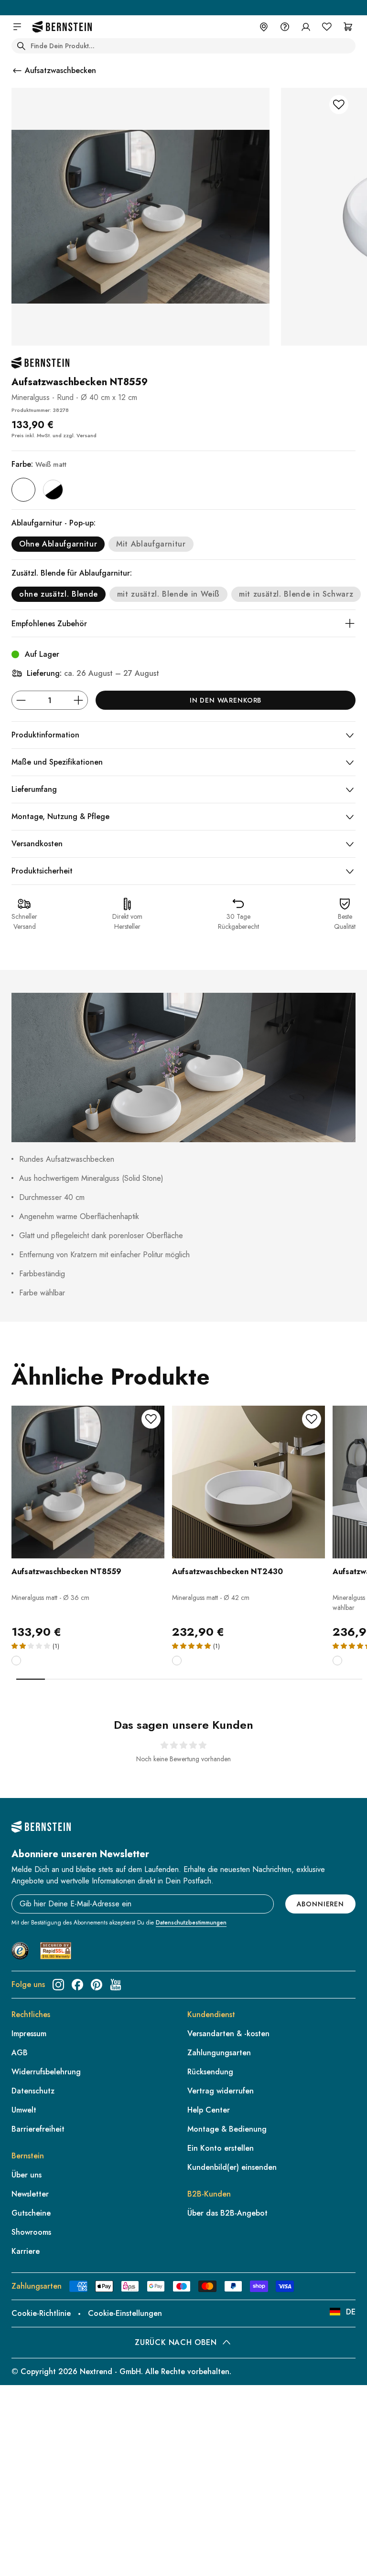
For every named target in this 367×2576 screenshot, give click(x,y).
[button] (88, 1523)
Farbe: (39, 464)
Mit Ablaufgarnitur (151, 544)
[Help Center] (285, 27)
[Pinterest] (97, 1985)
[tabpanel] (88, 1542)
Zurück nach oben (176, 2342)
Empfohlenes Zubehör (49, 624)
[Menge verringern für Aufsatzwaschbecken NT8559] (21, 700)
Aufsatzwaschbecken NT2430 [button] (227, 1572)
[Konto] (306, 27)
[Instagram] (58, 1985)
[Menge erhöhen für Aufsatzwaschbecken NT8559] (78, 700)
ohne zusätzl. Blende (59, 594)
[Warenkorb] (348, 27)
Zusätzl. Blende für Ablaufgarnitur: (72, 573)
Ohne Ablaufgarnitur (58, 544)
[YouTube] (116, 1985)
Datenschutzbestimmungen (191, 1923)
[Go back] (17, 71)
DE (351, 2312)
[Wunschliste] (327, 27)
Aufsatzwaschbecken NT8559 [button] (66, 1572)
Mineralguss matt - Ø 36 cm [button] (50, 1598)
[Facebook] (77, 1985)
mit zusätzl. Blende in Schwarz (296, 594)
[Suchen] (21, 46)
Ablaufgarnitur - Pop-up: (54, 523)
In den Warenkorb (226, 700)
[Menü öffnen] (17, 27)
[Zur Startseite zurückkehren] (62, 27)
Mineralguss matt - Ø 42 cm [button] (211, 1598)
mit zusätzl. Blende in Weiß (168, 594)
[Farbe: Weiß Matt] (23, 490)
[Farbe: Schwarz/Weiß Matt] (53, 490)
